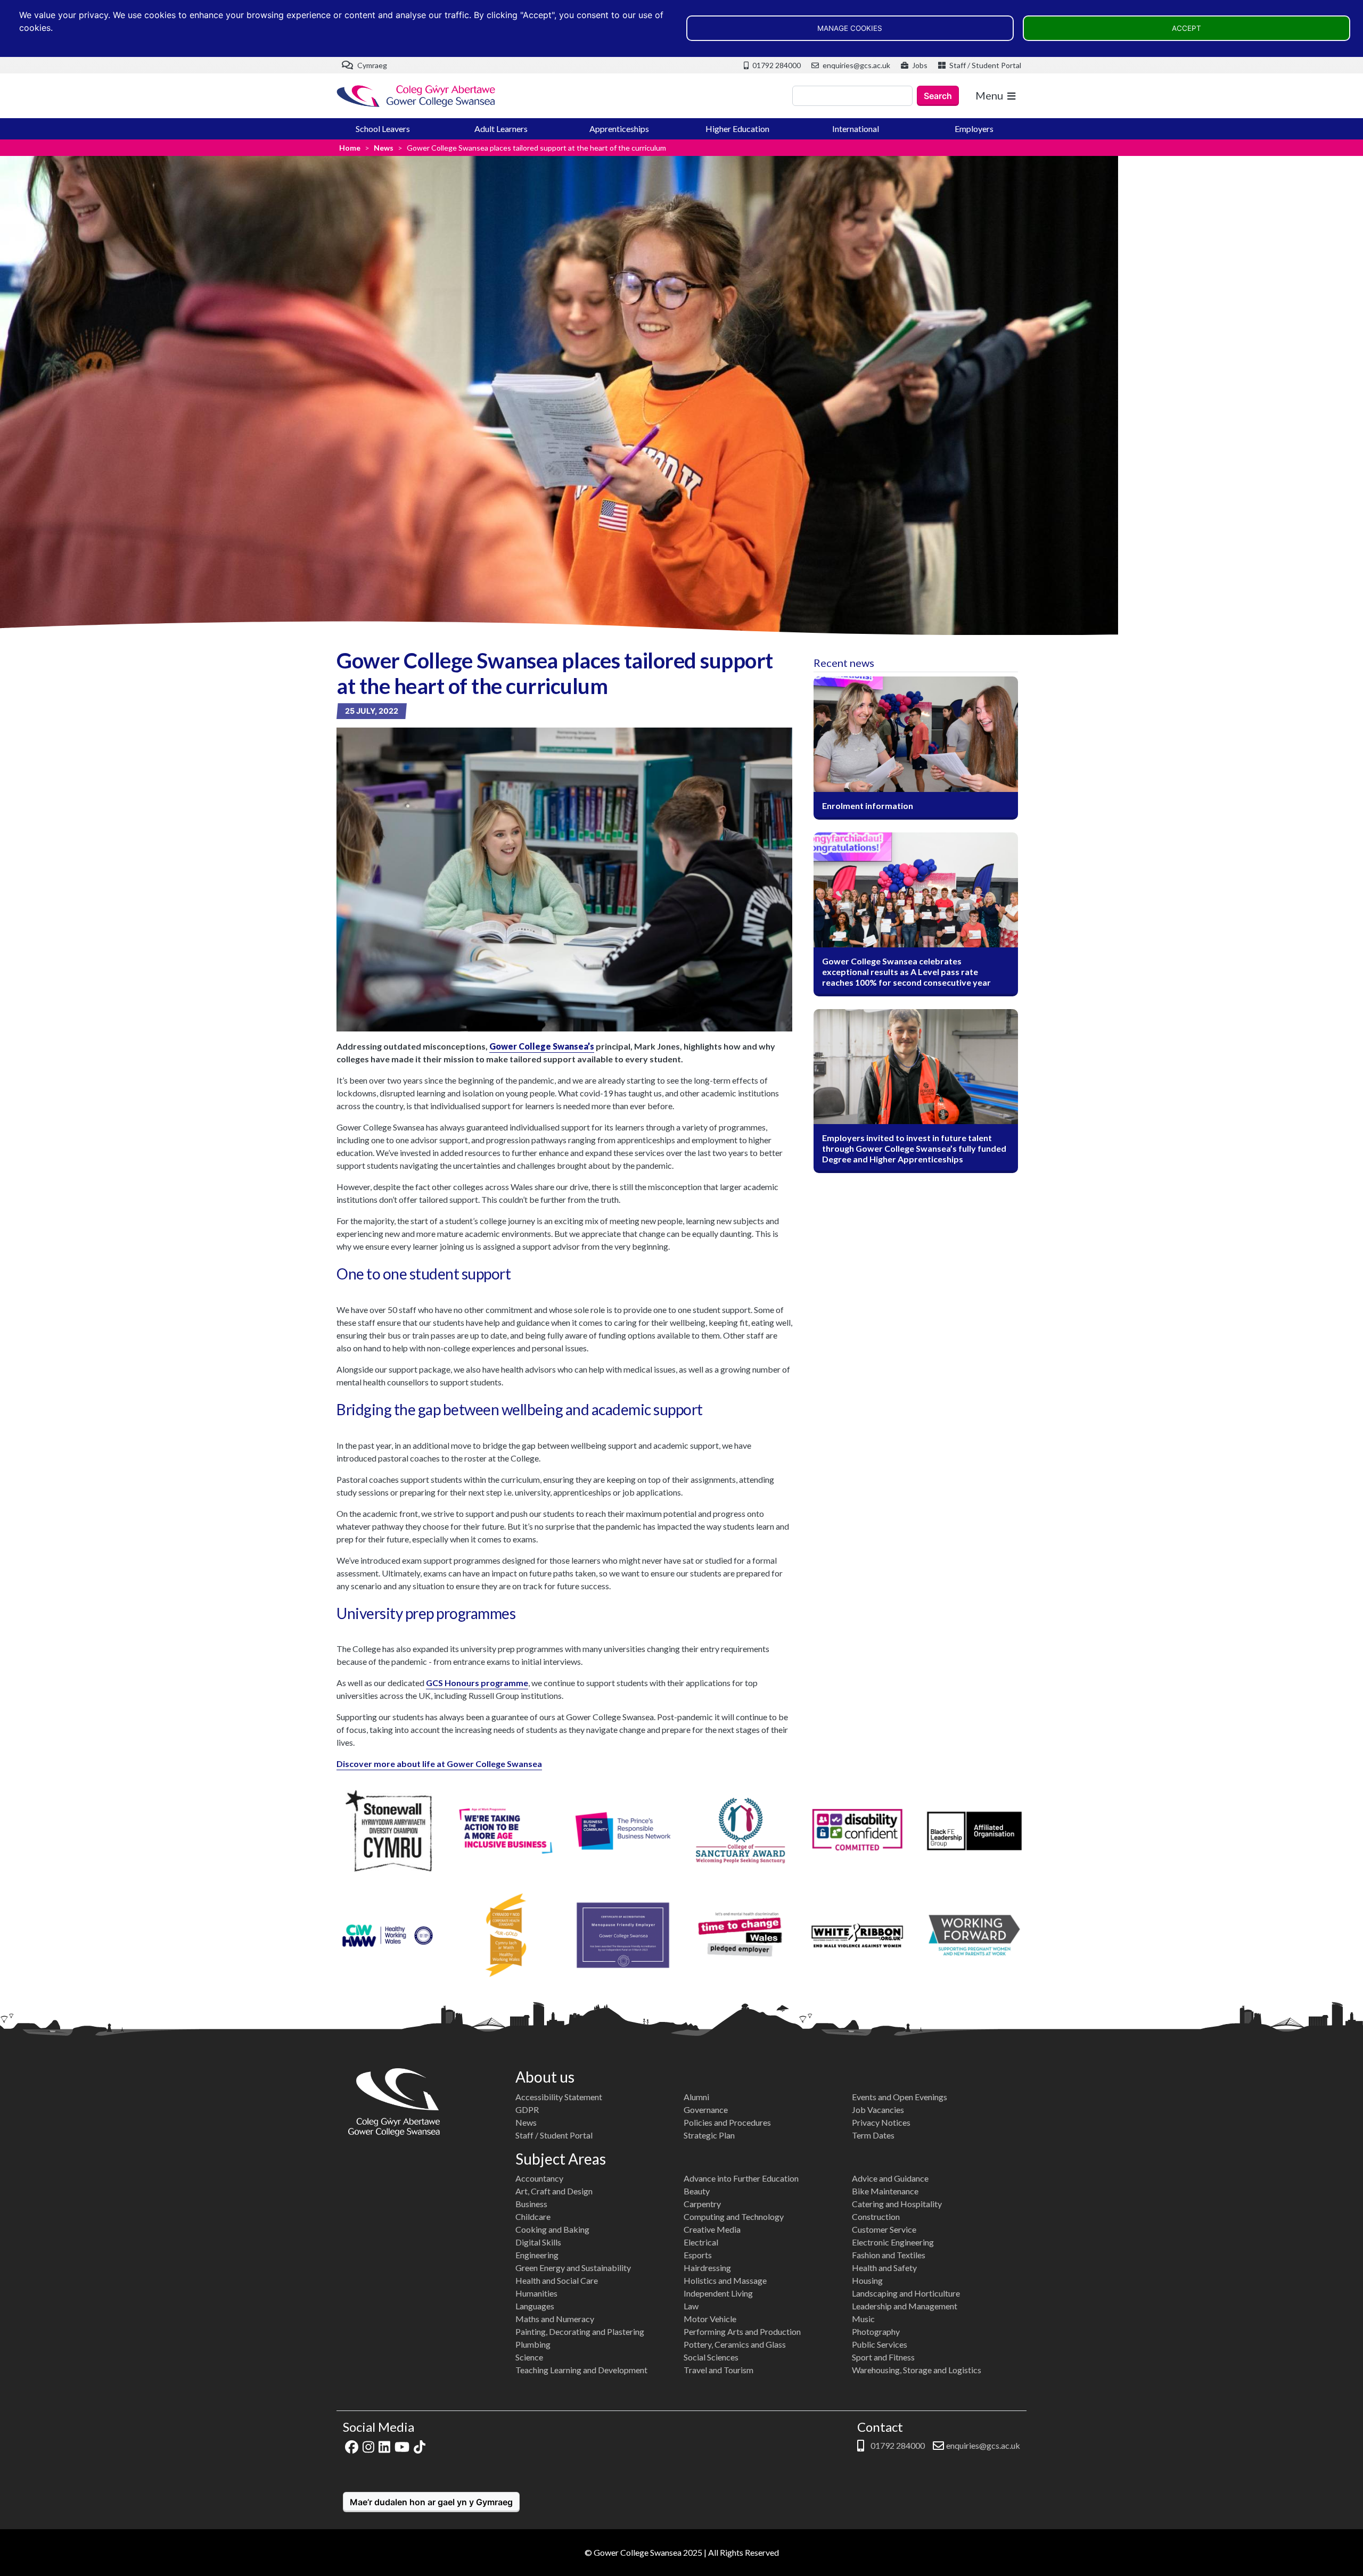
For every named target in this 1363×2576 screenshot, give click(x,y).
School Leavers (383, 129)
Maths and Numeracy (555, 2319)
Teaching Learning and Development (581, 2370)
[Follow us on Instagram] (368, 2445)
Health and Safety (884, 2268)
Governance (706, 2109)
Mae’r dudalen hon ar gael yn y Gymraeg (431, 2502)
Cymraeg (371, 65)
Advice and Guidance (890, 2178)
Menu (989, 95)
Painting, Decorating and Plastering (580, 2331)
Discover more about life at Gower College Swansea (439, 1764)
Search (938, 96)
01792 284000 (776, 65)
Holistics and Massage (725, 2280)
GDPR (527, 2109)
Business (531, 2204)
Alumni (696, 2097)
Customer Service (884, 2229)
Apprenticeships (619, 129)
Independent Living (718, 2293)
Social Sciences (711, 2357)
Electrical (701, 2242)
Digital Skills (538, 2242)
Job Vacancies (878, 2109)
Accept (1187, 28)
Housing (867, 2280)
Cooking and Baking (552, 2229)
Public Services (880, 2344)
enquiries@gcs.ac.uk (856, 65)
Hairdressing (707, 2268)
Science (529, 2357)
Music (863, 2319)
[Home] (416, 96)
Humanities (536, 2293)
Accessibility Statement (559, 2097)
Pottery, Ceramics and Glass (735, 2344)
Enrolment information (868, 806)
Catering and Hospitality (897, 2204)
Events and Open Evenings (900, 2097)
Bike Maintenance (885, 2191)
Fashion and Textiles (889, 2255)
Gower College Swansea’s (542, 1046)
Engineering (537, 2255)
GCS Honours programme (477, 1683)
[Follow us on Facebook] (352, 2445)
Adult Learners (501, 129)
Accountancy (539, 2178)
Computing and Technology (734, 2216)
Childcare (533, 2216)
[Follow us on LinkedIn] (384, 2445)
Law (691, 2306)
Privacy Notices (881, 2122)
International (856, 129)
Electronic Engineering (893, 2242)
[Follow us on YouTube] (402, 2445)
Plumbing (533, 2344)
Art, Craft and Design (554, 2191)
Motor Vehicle (710, 2319)
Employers (974, 129)
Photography (876, 2331)
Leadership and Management (905, 2306)
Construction (876, 2216)
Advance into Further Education (741, 2178)
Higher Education (737, 129)
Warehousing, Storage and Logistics (917, 2370)
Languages (535, 2306)
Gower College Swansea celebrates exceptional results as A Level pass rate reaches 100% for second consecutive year (906, 972)
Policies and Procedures (727, 2122)
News (384, 148)
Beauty (697, 2191)
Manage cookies (850, 28)
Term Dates (873, 2135)
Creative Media (712, 2229)
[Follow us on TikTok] (420, 2445)
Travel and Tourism (719, 2370)
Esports (698, 2255)
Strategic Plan (709, 2135)
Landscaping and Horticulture (906, 2293)
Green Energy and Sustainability (573, 2268)
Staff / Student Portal (984, 65)
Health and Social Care (557, 2280)
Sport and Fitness (883, 2357)
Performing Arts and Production (742, 2331)
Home (350, 148)
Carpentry (702, 2204)
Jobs (919, 65)
